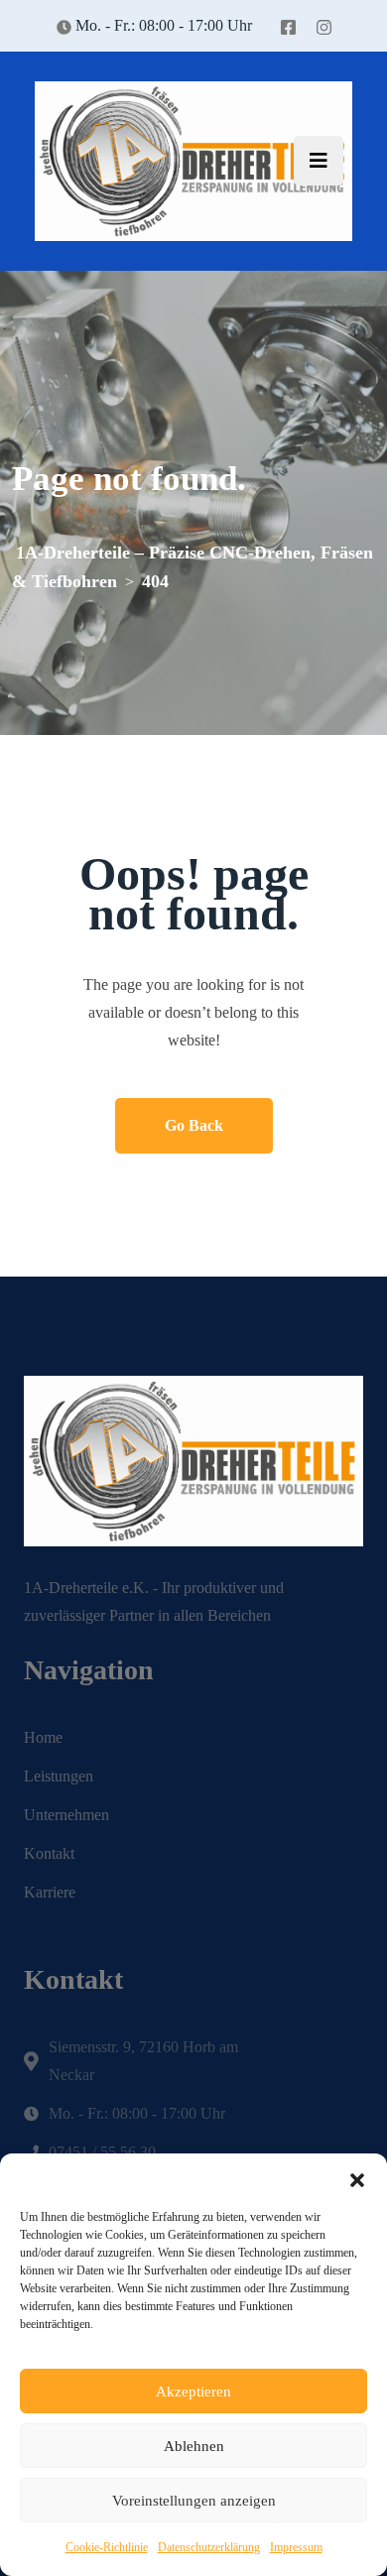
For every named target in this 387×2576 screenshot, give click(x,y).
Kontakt (49, 1853)
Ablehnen (194, 2446)
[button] (357, 2178)
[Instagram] (324, 25)
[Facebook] (288, 25)
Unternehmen (66, 1815)
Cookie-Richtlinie (107, 2547)
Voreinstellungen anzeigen (194, 2501)
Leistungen (59, 1776)
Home (43, 1737)
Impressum (296, 2547)
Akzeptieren (193, 2392)
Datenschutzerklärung (209, 2547)
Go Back (194, 1125)
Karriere (50, 1892)
